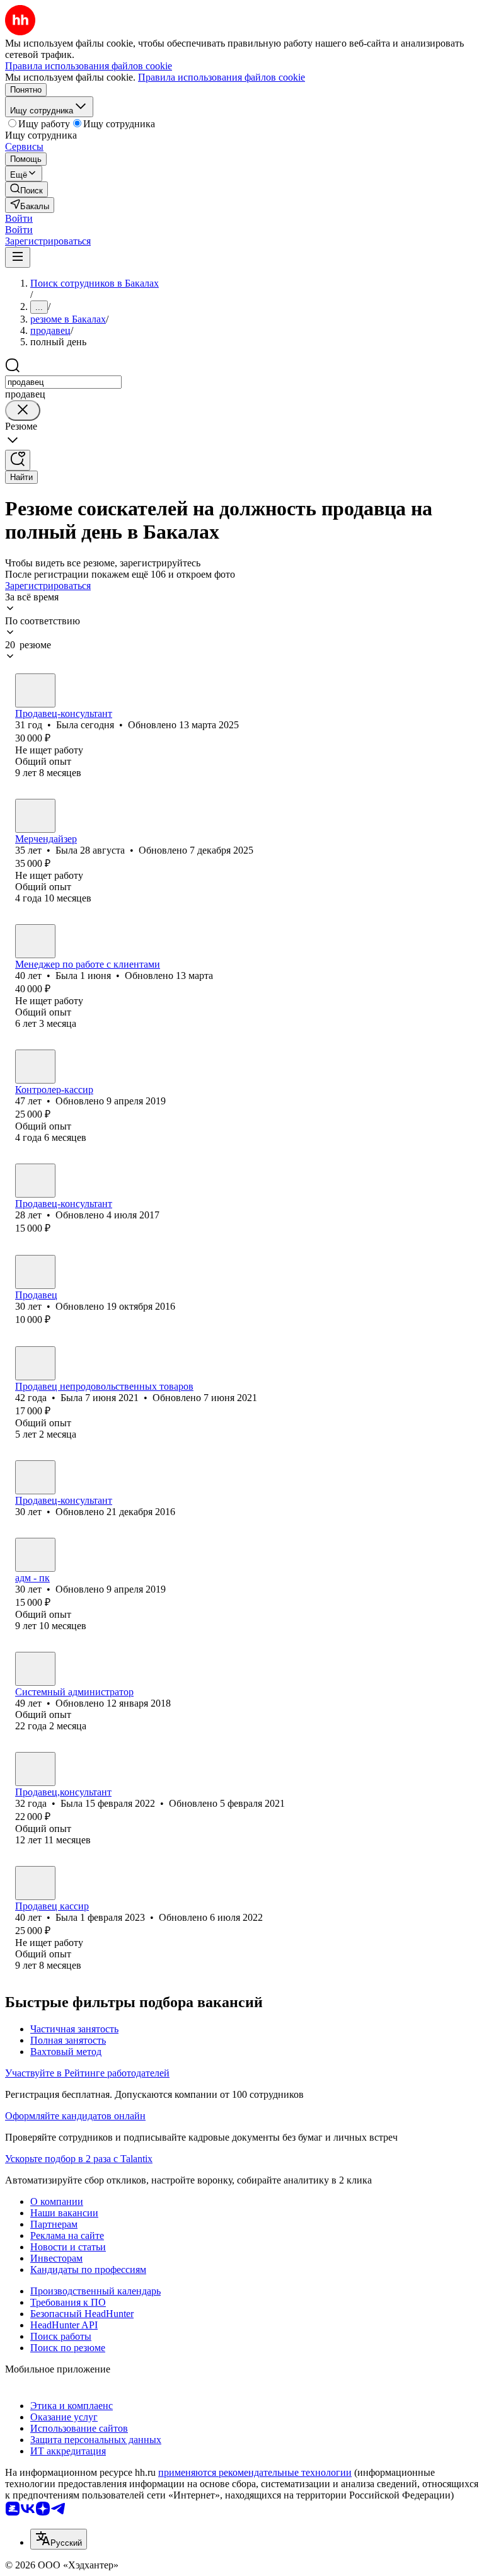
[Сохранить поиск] (18, 460)
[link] (26, 189)
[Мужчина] (35, 1669)
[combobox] (63, 382)
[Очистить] (23, 410)
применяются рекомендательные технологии (255, 2472)
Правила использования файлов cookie (222, 77)
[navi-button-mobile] (18, 257)
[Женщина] (35, 690)
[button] (19, 218)
